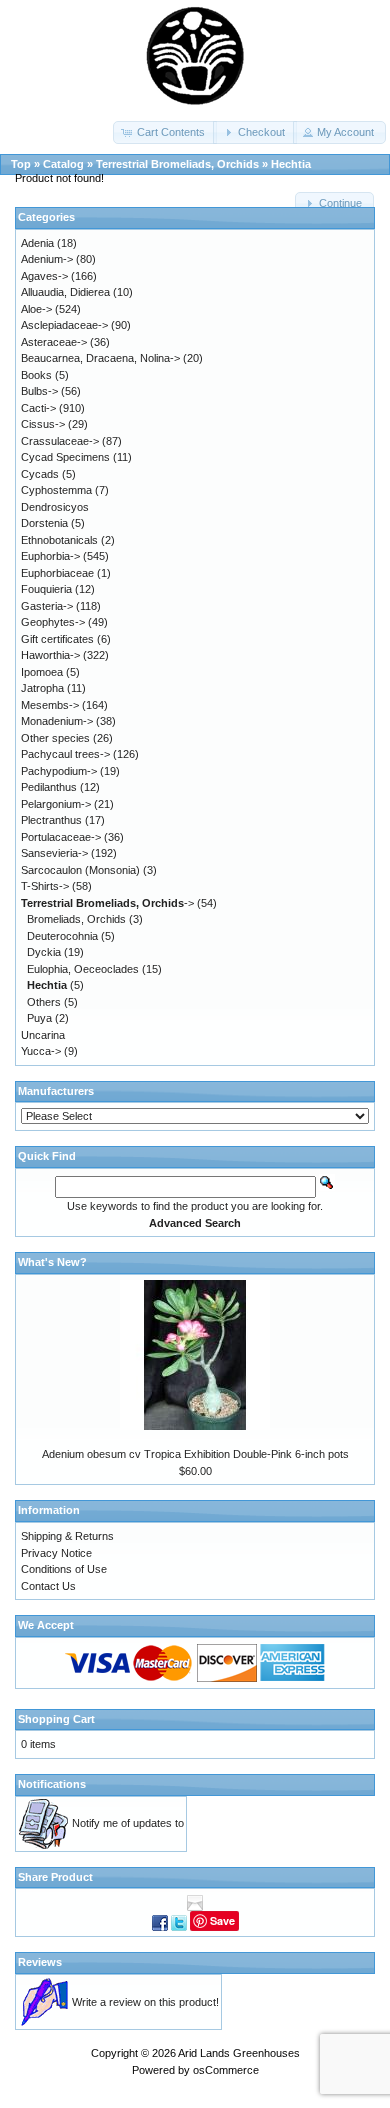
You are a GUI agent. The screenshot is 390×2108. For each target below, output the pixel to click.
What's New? (52, 1262)
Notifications (52, 1784)
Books (36, 375)
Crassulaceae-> (60, 441)
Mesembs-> (50, 705)
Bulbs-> (39, 391)
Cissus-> (43, 424)
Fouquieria (46, 589)
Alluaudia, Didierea (65, 292)
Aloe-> (36, 309)
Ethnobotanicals (59, 540)
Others (44, 1002)
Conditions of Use (64, 1569)
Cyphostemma (56, 490)
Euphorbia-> (50, 556)
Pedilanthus (49, 787)
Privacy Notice (56, 1553)
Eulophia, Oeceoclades (83, 969)
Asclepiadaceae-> (64, 325)
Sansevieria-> (54, 853)
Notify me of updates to (128, 1823)
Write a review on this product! (145, 2002)
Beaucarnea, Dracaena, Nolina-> (100, 358)
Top (21, 164)
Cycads (40, 474)
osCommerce (226, 2070)
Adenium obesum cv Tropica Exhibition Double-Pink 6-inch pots (195, 1454)
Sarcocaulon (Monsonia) (80, 870)
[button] (165, 132)
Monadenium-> (57, 721)
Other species (55, 738)
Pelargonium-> (56, 804)
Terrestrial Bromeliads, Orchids (177, 164)
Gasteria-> (47, 606)
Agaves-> (44, 276)
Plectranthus (51, 820)
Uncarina (43, 1035)
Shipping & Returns (67, 1536)
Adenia (37, 243)
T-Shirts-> (45, 886)
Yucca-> (41, 1051)
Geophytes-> (53, 622)
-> (107, 903)
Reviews (40, 1962)
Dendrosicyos (55, 507)
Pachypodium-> (59, 771)
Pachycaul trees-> (65, 754)
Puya (39, 1018)
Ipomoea (42, 672)
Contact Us (48, 1586)
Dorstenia (44, 523)
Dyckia (44, 952)
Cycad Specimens (65, 457)
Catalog (63, 164)
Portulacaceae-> (61, 837)
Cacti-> (38, 408)
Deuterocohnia (62, 936)
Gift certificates (57, 639)
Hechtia (291, 164)
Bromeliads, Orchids (76, 919)
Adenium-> (47, 259)
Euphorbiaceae (57, 573)
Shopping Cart (56, 1719)
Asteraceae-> (54, 342)
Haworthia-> (50, 655)
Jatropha (42, 688)
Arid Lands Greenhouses (239, 2053)
